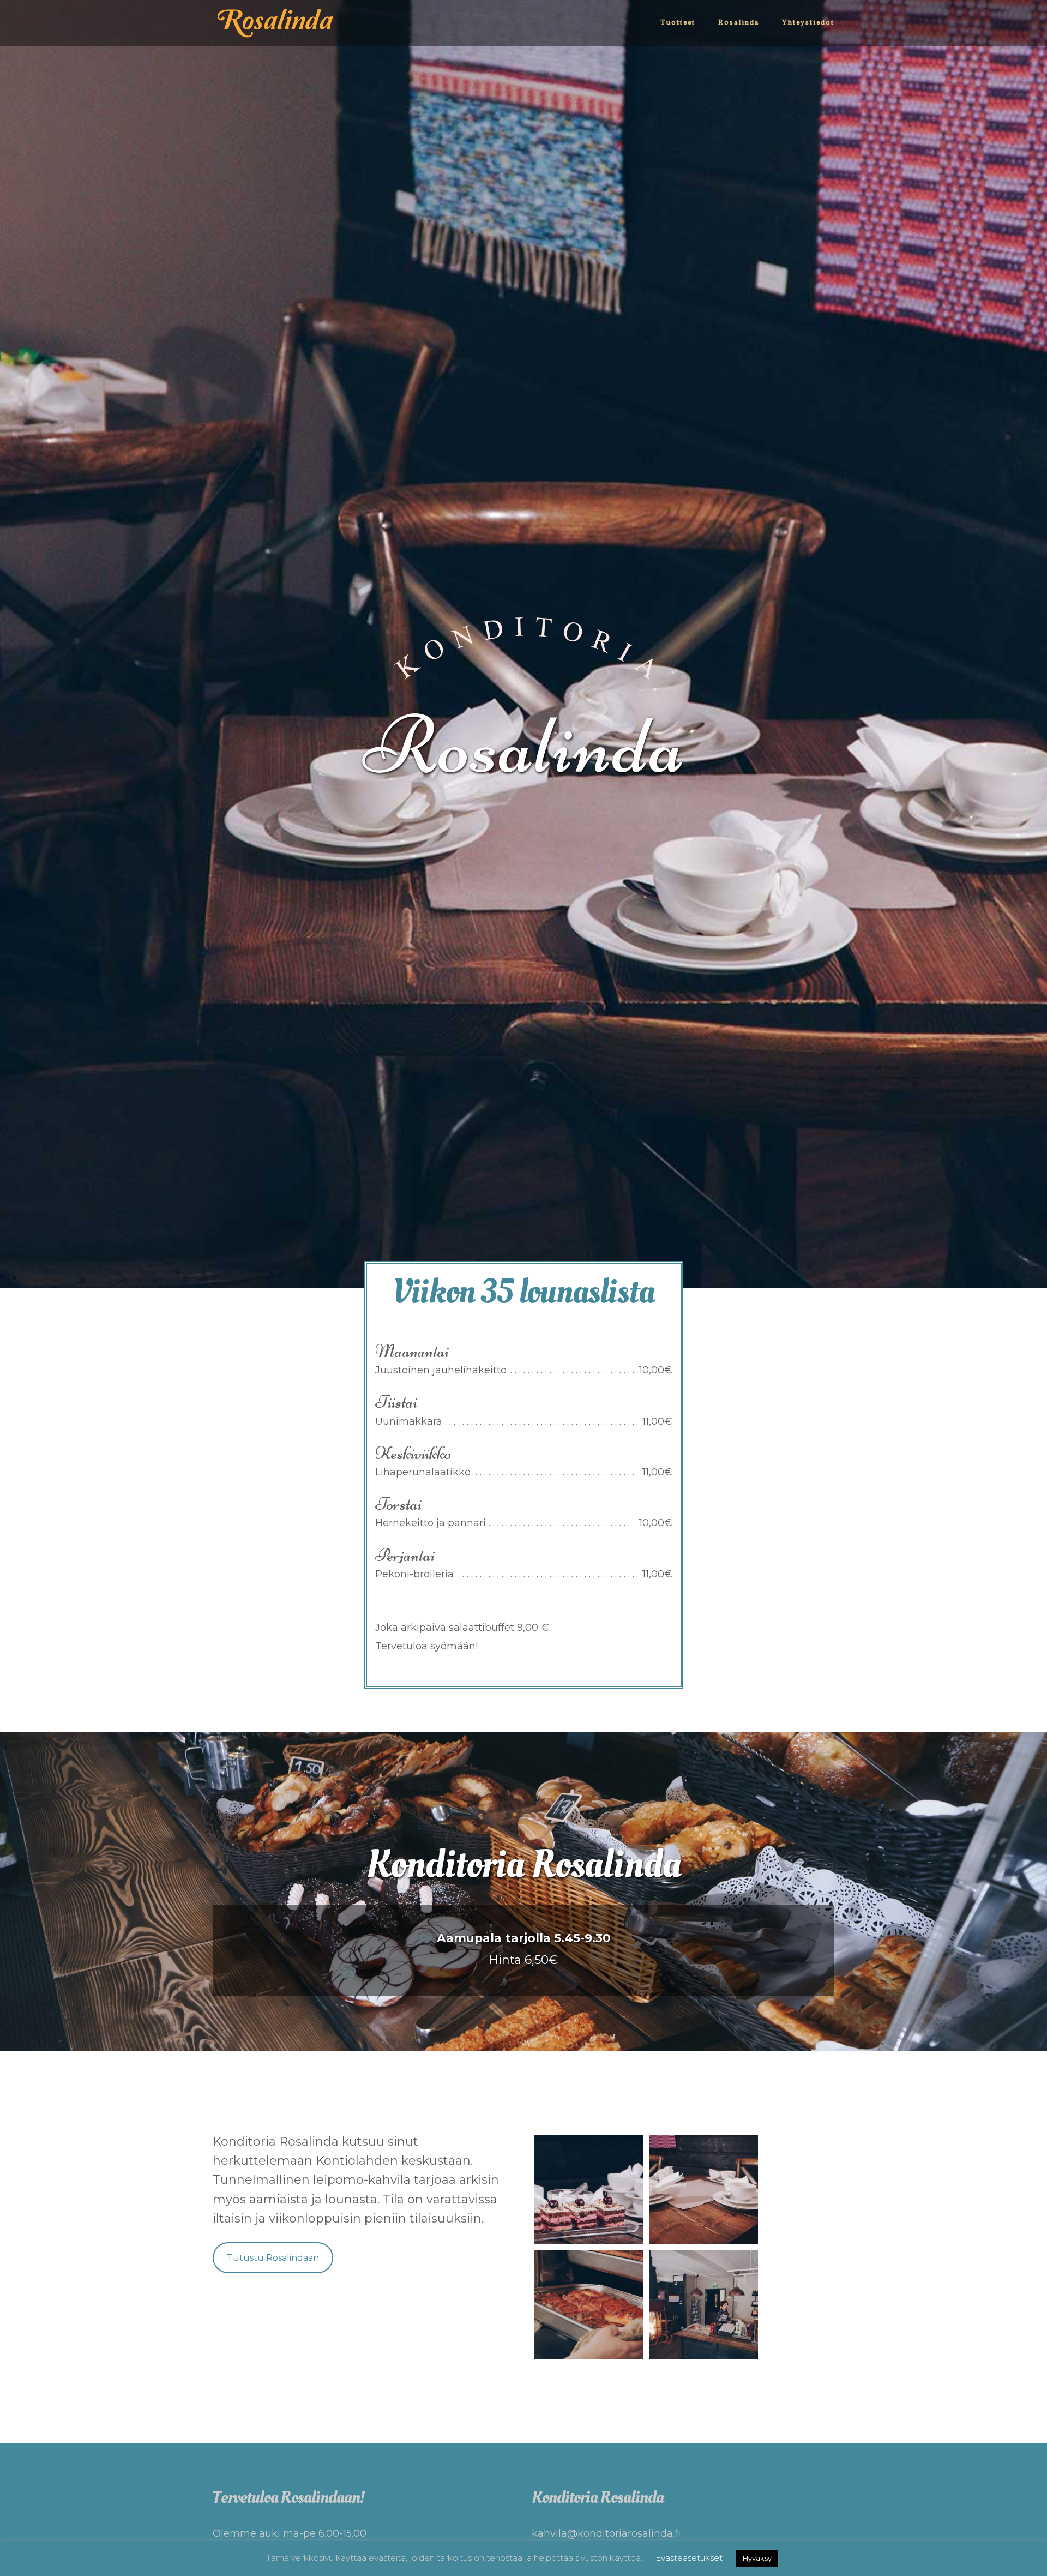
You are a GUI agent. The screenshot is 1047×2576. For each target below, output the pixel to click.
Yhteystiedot (808, 23)
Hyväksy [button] (757, 2558)
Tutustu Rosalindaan (273, 2258)
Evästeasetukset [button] (689, 2558)
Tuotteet (678, 23)
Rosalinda (739, 23)
